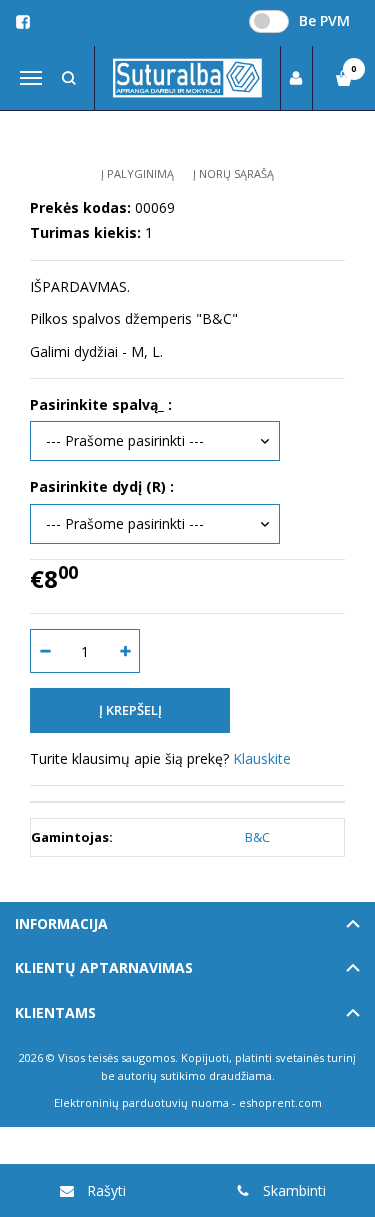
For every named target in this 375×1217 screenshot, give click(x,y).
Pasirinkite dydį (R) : (102, 486)
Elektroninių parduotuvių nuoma (141, 1102)
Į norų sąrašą (233, 173)
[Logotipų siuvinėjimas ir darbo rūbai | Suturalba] (188, 78)
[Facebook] (23, 22)
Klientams (55, 1012)
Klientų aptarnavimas (104, 967)
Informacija (61, 923)
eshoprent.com (280, 1102)
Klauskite (262, 758)
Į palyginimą (137, 173)
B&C (257, 837)
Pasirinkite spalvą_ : (101, 404)
